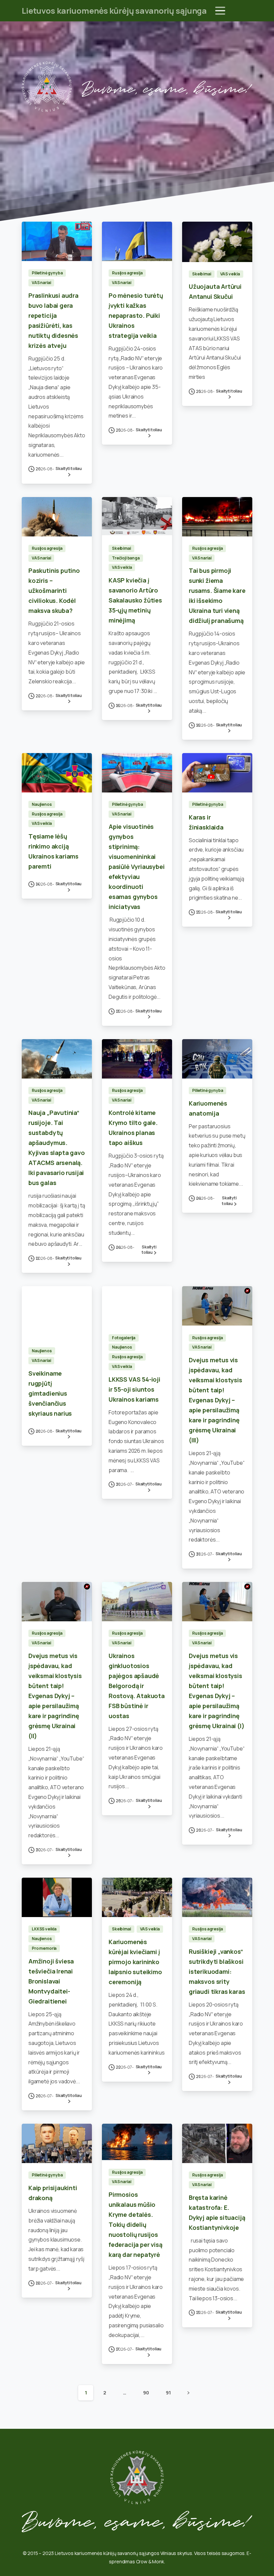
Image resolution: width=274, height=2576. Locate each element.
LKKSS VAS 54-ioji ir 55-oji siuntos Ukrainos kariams (134, 1389)
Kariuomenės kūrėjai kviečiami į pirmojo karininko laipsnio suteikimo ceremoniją (135, 1962)
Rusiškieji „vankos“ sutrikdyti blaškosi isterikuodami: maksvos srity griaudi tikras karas (217, 1971)
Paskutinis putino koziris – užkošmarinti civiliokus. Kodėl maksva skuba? (54, 591)
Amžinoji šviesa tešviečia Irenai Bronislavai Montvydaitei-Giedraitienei (51, 1981)
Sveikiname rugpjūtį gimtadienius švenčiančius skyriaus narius (50, 1393)
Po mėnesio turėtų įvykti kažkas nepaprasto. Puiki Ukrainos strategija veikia (136, 315)
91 (168, 2393)
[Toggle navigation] (220, 11)
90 (146, 2393)
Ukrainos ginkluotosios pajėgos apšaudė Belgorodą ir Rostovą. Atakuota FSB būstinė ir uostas (137, 1686)
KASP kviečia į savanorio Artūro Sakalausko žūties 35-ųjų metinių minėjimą (135, 600)
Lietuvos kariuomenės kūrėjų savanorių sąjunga (114, 11)
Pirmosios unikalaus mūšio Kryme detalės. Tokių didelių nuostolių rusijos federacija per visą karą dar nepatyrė (135, 2224)
